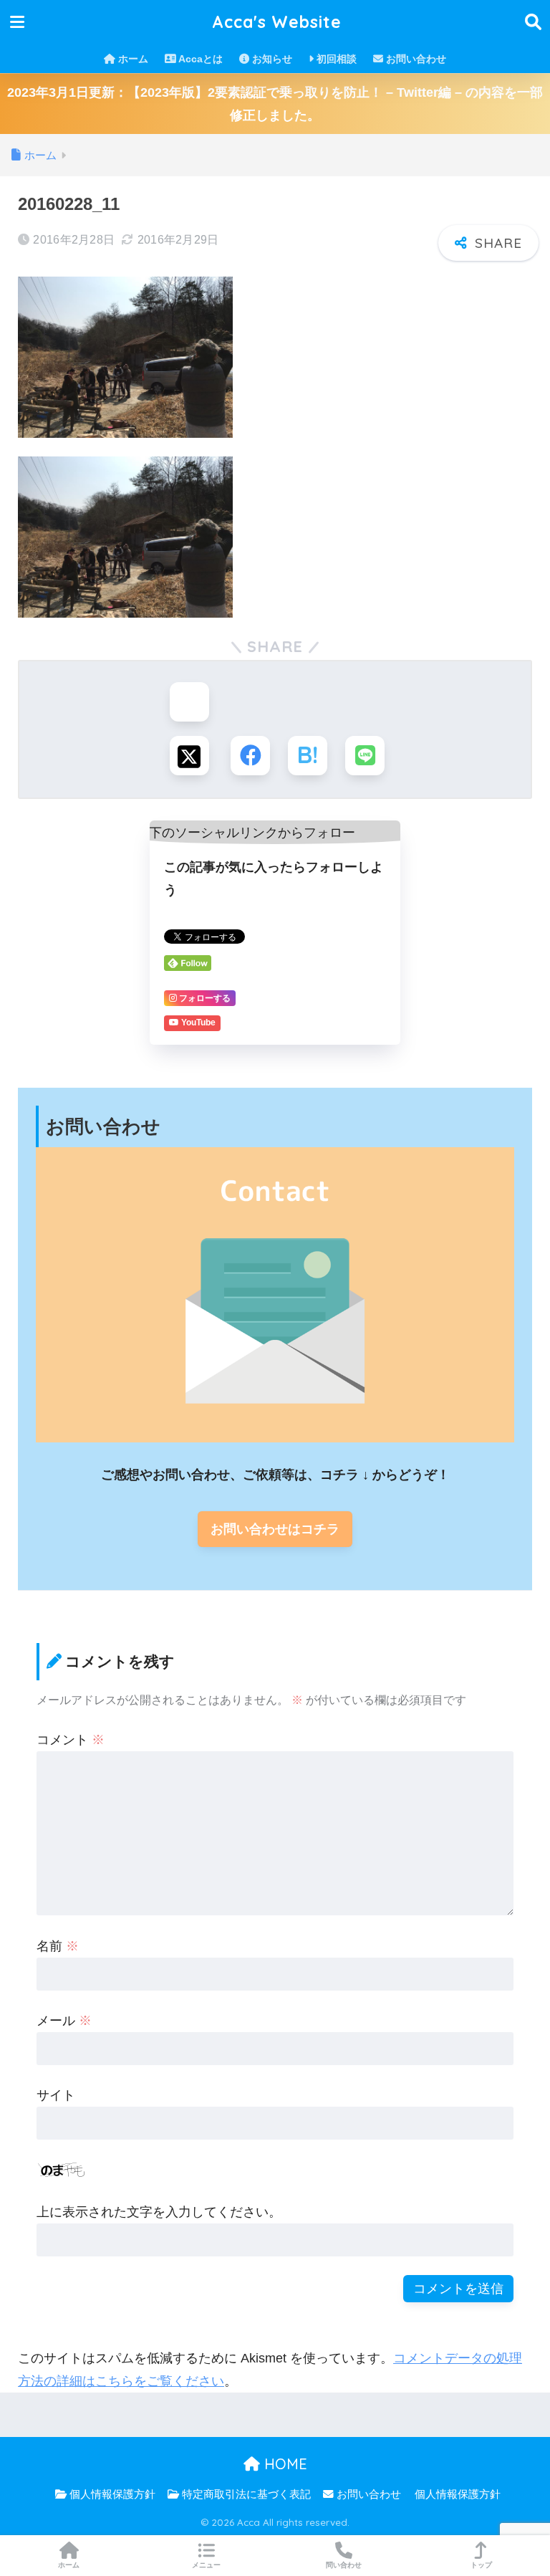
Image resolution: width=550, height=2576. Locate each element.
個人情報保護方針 (111, 2494)
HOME (284, 2464)
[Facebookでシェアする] (250, 756)
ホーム (132, 59)
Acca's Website (277, 22)
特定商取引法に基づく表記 (245, 2494)
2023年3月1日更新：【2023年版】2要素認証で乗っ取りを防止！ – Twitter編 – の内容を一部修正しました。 (275, 104)
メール (64, 2021)
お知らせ (271, 59)
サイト (56, 2095)
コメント (71, 1740)
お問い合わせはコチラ (275, 1529)
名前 (58, 1946)
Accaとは (199, 59)
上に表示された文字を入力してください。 (159, 2212)
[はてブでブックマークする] (308, 756)
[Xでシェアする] (189, 756)
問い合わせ (344, 2565)
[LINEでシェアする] (365, 756)
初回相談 (335, 59)
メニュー (206, 2565)
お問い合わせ (415, 59)
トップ (481, 2565)
